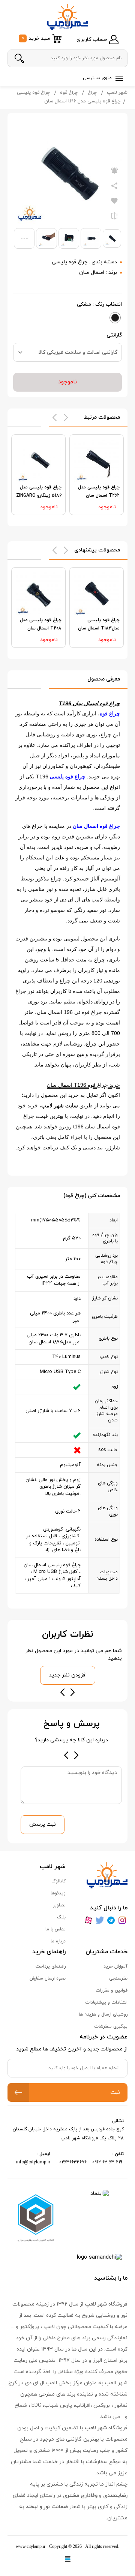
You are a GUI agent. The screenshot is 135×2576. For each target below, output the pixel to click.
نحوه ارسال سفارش (48, 1978)
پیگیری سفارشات (111, 2026)
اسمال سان (92, 273)
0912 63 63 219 (108, 2162)
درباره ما (58, 1941)
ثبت (115, 2093)
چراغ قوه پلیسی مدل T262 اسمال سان (99, 491)
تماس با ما (55, 1929)
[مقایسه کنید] (114, 216)
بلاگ (61, 1917)
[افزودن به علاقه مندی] (114, 201)
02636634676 (73, 2162)
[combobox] (67, 352)
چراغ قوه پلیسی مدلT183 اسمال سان (99, 624)
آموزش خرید (115, 1966)
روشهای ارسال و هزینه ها (103, 2014)
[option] (97, 475)
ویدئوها (58, 1893)
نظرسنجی (118, 1978)
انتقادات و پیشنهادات (106, 2002)
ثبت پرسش (43, 1824)
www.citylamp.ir (31, 2546)
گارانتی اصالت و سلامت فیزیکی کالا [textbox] (78, 352)
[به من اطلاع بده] (114, 171)
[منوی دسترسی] (118, 79)
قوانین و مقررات (112, 1990)
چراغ (92, 93)
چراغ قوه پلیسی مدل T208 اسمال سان (41, 624)
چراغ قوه (69, 93)
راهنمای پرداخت (51, 1966)
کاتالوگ (58, 1881)
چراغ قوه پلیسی (33, 93)
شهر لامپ (117, 93)
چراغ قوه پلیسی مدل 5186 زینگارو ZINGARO (39, 491)
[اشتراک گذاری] (114, 186)
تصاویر (59, 1905)
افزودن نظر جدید (68, 1675)
